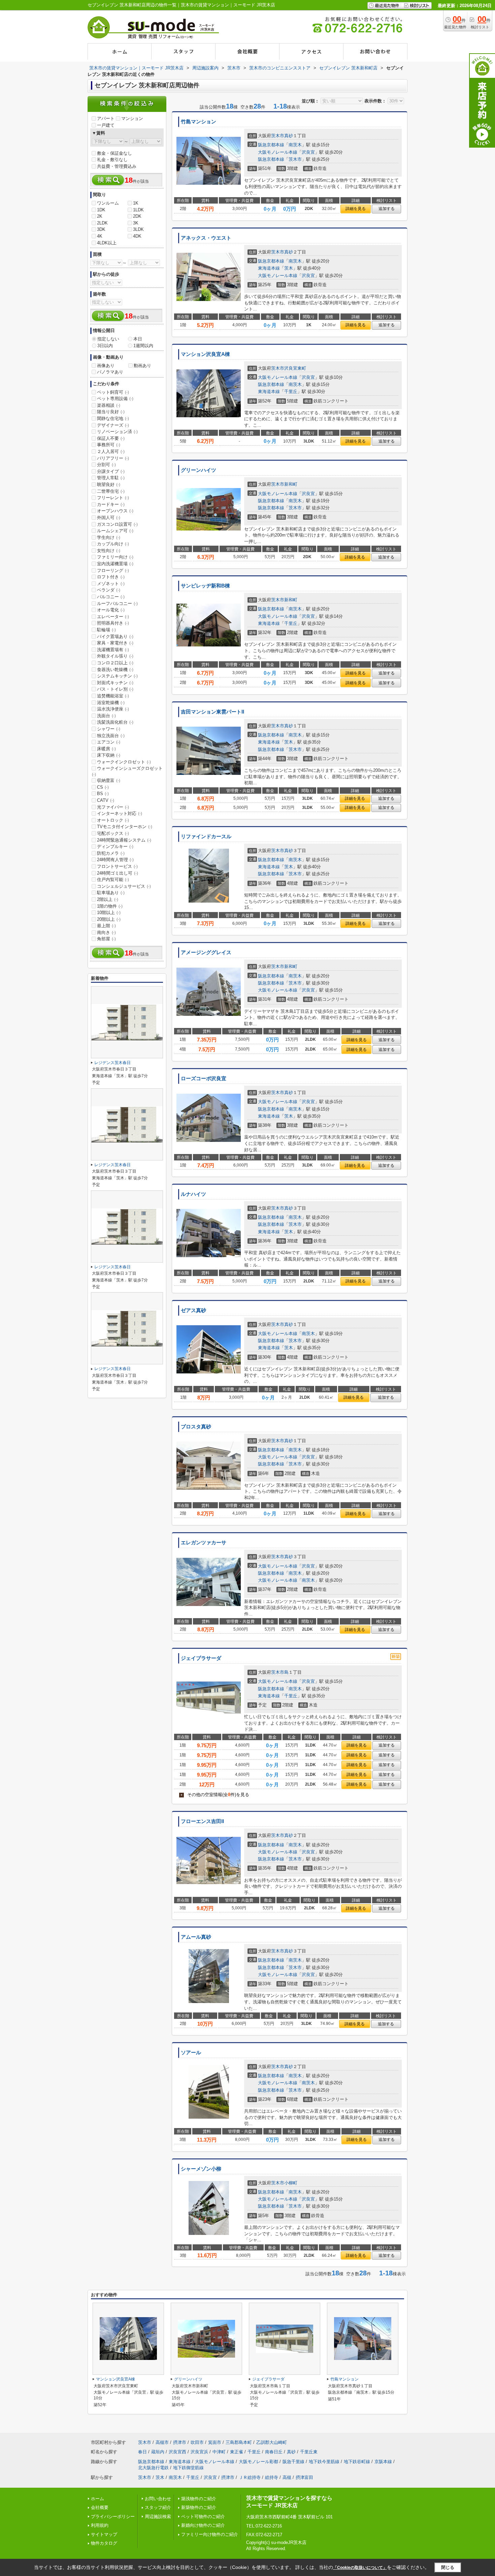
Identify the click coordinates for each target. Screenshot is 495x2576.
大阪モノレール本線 (278, 152)
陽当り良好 (111, 412)
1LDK (138, 210)
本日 (138, 339)
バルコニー (111, 597)
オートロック (113, 820)
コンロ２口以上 (115, 663)
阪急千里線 (293, 2462)
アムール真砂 (196, 1937)
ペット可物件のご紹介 (203, 2517)
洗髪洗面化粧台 (115, 722)
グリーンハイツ (199, 470)
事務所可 (109, 445)
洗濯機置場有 (113, 650)
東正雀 (237, 2452)
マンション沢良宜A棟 (205, 354)
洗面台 (106, 716)
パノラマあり (110, 372)
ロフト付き (111, 577)
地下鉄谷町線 (357, 2462)
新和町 (291, 484)
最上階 (106, 926)
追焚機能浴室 (113, 696)
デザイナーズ (113, 425)
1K (136, 203)
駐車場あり (111, 893)
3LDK (138, 229)
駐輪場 (106, 630)
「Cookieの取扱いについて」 (360, 2568)
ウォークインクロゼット (124, 762)
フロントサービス (117, 866)
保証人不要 (111, 438)
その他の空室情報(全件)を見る (215, 1795)
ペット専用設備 (115, 399)
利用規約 (100, 2525)
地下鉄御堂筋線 (188, 2468)
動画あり (142, 366)
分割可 (106, 465)
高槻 (287, 2477)
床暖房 (106, 749)
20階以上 (109, 919)
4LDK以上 (107, 243)
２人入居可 (111, 451)
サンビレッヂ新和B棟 (205, 586)
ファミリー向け (115, 557)
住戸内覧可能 (113, 880)
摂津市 (180, 2442)
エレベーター (113, 617)
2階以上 (108, 899)
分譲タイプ (111, 471)
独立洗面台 (111, 736)
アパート (106, 118)
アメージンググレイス (206, 952)
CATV (106, 800)
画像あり (106, 366)
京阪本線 (383, 2462)
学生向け (109, 537)
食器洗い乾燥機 (115, 670)
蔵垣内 (158, 2452)
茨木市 (278, 136)
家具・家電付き (115, 643)
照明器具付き (113, 623)
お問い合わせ (158, 2499)
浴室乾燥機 (111, 703)
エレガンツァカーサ (204, 1543)
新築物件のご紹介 (199, 2507)
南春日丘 (274, 2452)
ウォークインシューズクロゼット (127, 771)
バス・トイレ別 (115, 689)
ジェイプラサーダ (201, 1658)
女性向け (109, 551)
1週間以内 (143, 346)
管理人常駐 (111, 478)
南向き (106, 932)
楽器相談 (109, 405)
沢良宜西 (177, 2452)
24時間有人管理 (115, 860)
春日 (142, 2452)
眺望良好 (109, 484)
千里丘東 (309, 2452)
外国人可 (109, 518)
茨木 (289, 268)
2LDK (102, 223)
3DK (101, 229)
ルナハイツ (193, 1194)
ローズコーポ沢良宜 (204, 1079)
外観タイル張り (115, 656)
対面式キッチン (115, 683)
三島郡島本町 (239, 2442)
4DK (137, 236)
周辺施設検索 (158, 2517)
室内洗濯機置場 (115, 564)
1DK (101, 210)
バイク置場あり (115, 637)
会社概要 (100, 2507)
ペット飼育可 (113, 392)
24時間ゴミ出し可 (118, 873)
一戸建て (106, 125)
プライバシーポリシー (113, 2517)
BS (103, 794)
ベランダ (109, 590)
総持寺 (272, 2477)
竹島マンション (199, 122)
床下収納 (109, 755)
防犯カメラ (111, 853)
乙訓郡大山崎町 (272, 2442)
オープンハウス (115, 511)
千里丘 (291, 391)
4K (100, 236)
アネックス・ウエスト (206, 238)
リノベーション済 (117, 432)
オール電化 (111, 610)
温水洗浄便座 (113, 709)
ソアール (191, 2053)
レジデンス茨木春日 (112, 1063)
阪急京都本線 (271, 145)
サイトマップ (104, 2534)
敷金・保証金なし (114, 153)
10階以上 (109, 913)
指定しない (108, 339)
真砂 (289, 136)
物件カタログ (104, 2543)
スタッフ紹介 (158, 2507)
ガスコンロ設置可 (117, 524)
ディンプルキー (115, 846)
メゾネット (111, 584)
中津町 (219, 2452)
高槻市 (162, 2442)
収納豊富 (109, 780)
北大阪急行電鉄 (153, 2468)
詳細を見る (356, 209)
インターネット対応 (120, 813)
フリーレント (113, 498)
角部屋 (106, 939)
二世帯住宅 (111, 491)
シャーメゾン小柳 (201, 2169)
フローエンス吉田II (202, 1821)
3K (136, 223)
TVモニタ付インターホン (125, 827)
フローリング (113, 570)
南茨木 (295, 145)
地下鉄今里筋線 (324, 2462)
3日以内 (105, 346)
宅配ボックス (113, 833)
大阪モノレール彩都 (258, 2462)
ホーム (97, 2499)
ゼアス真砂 (193, 1310)
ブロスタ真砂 (196, 1427)
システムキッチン (117, 676)
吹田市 (197, 2442)
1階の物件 (110, 906)
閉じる (448, 2567)
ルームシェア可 (115, 531)
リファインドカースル (206, 837)
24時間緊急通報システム (124, 840)
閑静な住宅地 (113, 418)
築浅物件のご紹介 (199, 2499)
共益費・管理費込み (117, 166)
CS (103, 787)
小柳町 (291, 2183)
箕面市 (215, 2442)
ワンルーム (108, 203)
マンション (132, 118)
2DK (137, 216)
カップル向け (113, 544)
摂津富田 (304, 2477)
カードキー (111, 504)
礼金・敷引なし (112, 160)
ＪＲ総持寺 (250, 2477)
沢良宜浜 (199, 2452)
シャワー (109, 729)
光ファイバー (113, 807)
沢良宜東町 (295, 368)
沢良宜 (308, 152)
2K (100, 216)
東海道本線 (269, 268)
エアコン (109, 742)
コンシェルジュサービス (124, 886)
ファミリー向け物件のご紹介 (210, 2534)
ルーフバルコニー (117, 603)
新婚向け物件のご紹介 (203, 2525)
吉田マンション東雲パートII (212, 712)
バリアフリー (113, 458)
